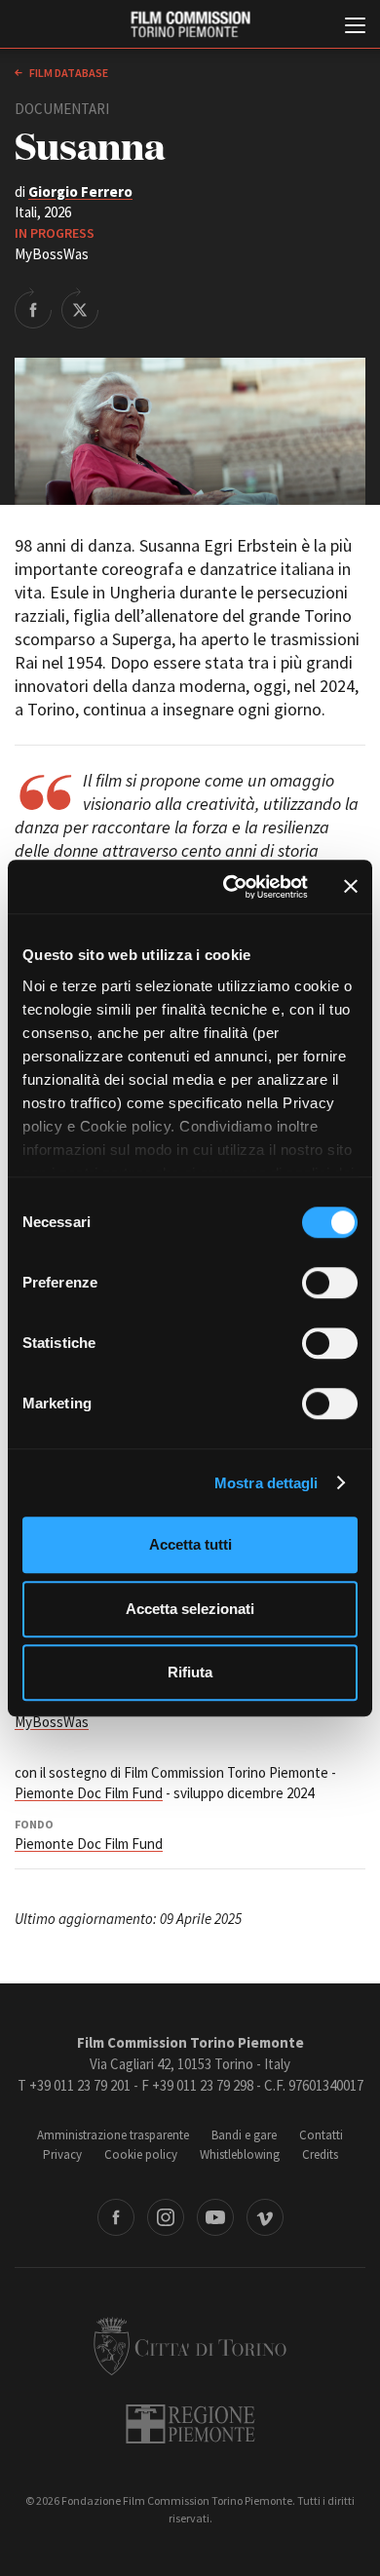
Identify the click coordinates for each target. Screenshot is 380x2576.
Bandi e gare (244, 2135)
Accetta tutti (190, 1544)
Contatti (321, 2135)
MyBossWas (52, 1722)
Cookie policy (141, 2154)
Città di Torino (190, 2346)
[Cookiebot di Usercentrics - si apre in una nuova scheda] (230, 887)
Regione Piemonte (190, 2424)
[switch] (330, 1283)
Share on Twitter (80, 308)
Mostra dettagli (266, 1483)
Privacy (62, 2154)
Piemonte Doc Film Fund (89, 1793)
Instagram (166, 2217)
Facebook (116, 2217)
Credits (320, 2154)
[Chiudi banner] (351, 887)
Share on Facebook (33, 308)
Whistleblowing (240, 2154)
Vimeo (265, 2217)
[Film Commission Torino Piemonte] (190, 25)
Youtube (215, 2217)
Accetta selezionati (190, 1609)
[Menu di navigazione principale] (355, 27)
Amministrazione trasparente (113, 2135)
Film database (68, 73)
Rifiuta (190, 1672)
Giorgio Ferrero (80, 192)
